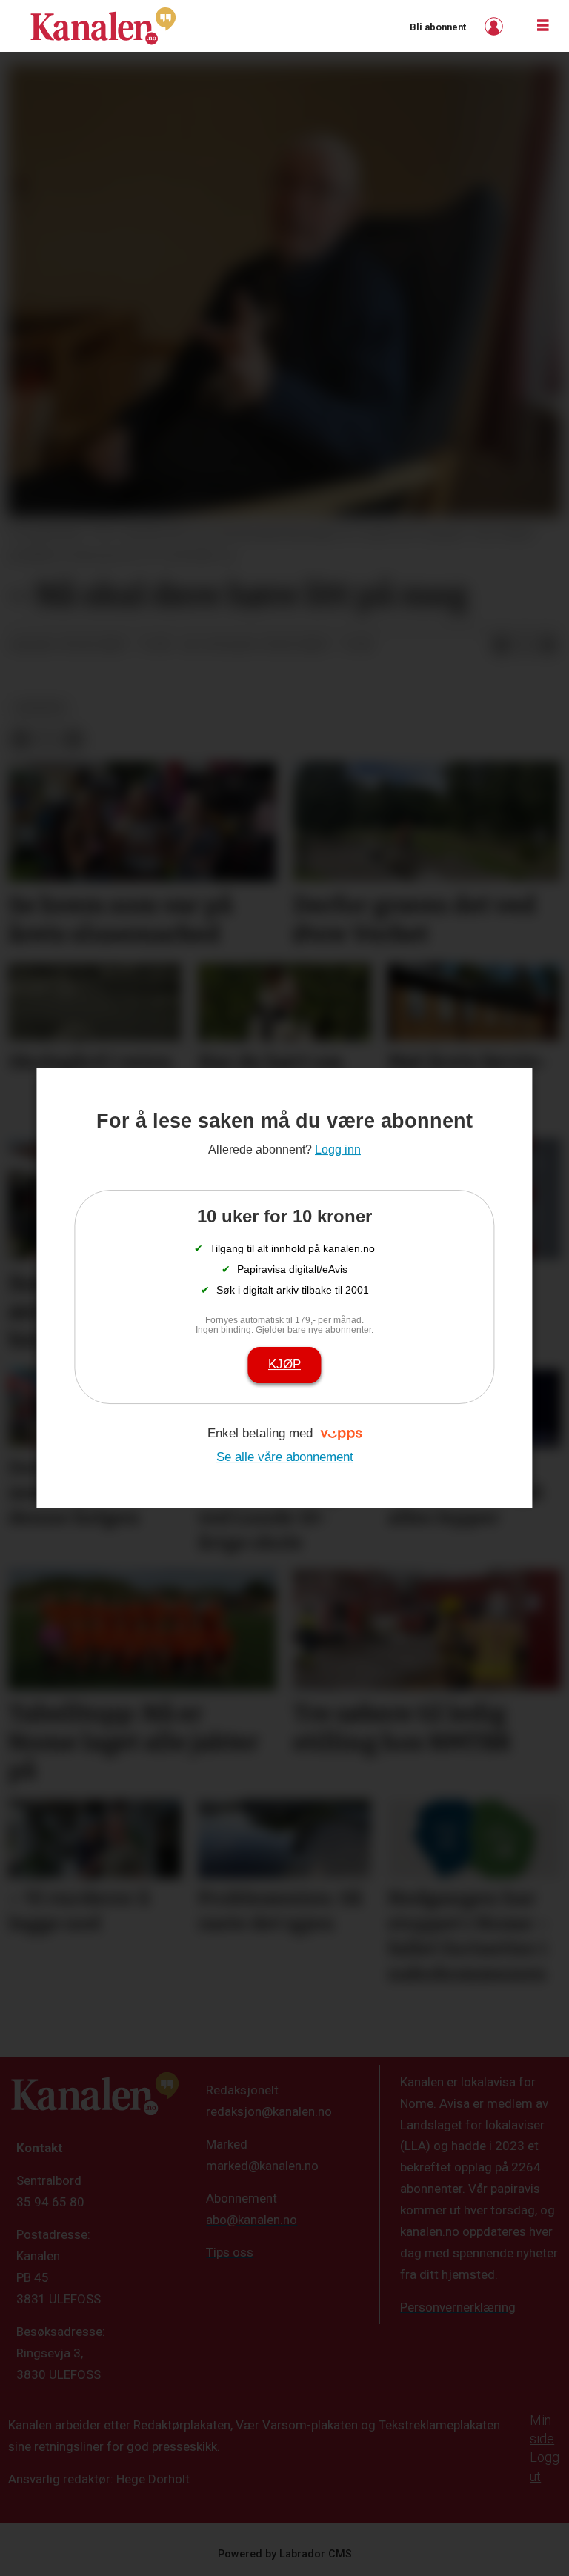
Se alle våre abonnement (285, 1457)
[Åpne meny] (543, 26)
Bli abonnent (438, 27)
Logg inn (496, 26)
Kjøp (284, 1364)
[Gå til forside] (103, 26)
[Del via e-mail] (548, 645)
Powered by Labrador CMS (285, 2554)
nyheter (40, 708)
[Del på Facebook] (501, 645)
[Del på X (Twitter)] (525, 645)
